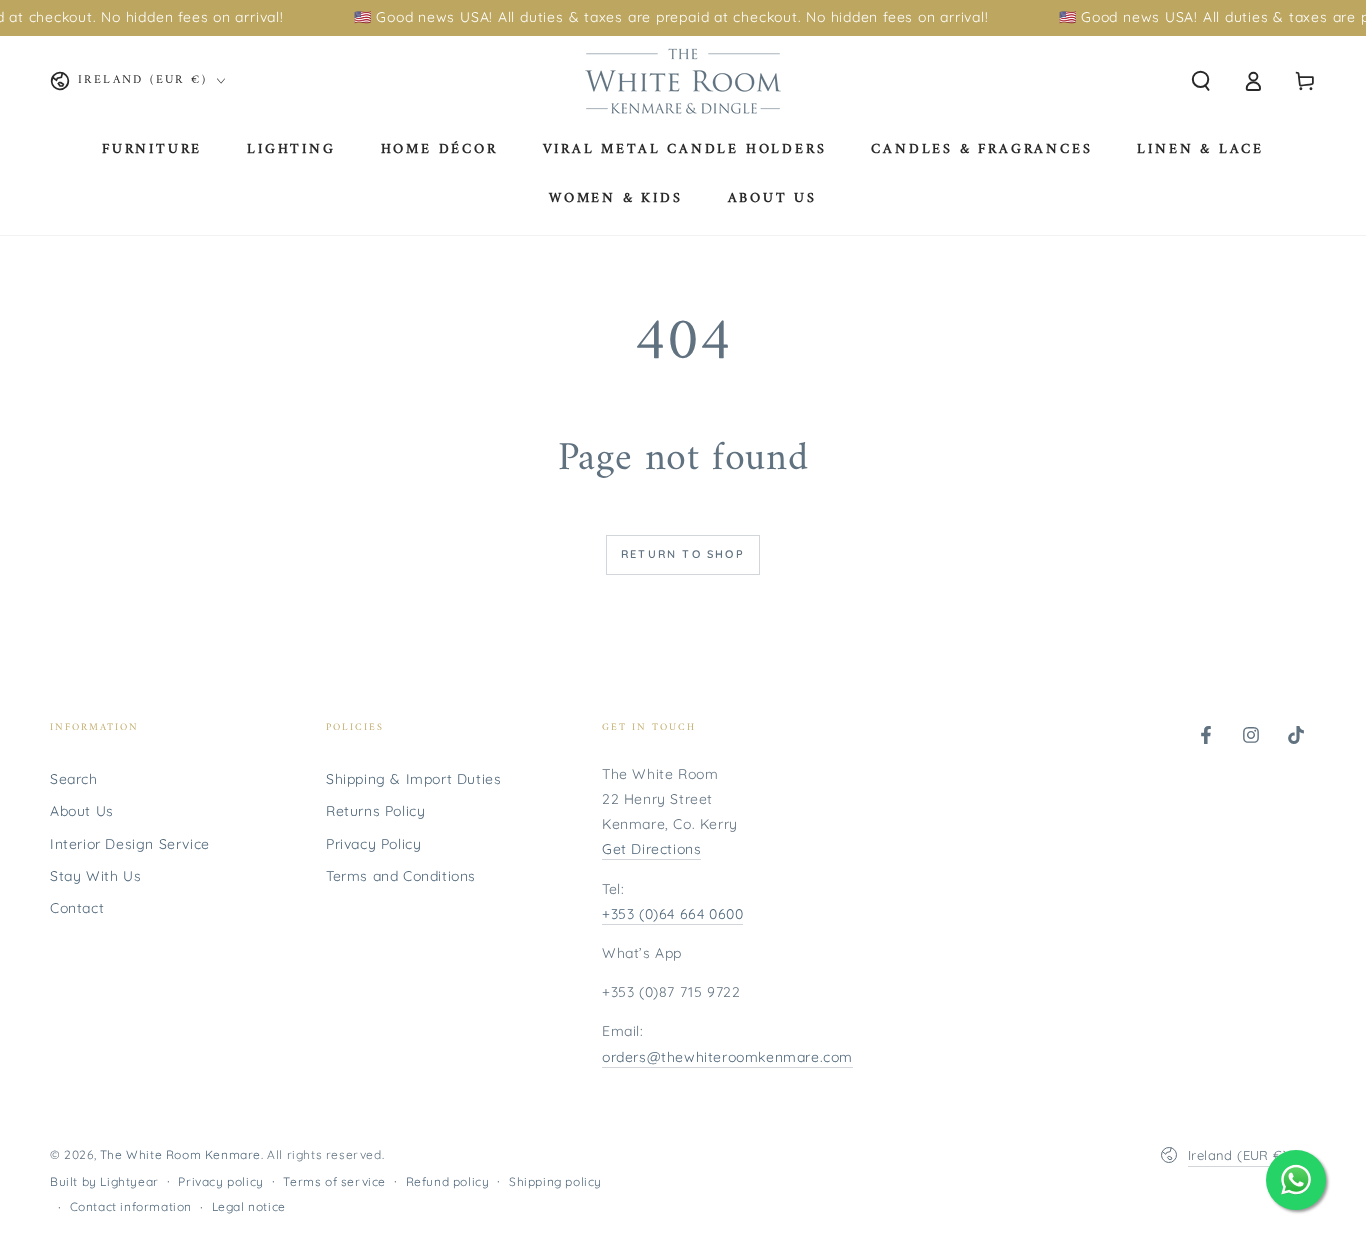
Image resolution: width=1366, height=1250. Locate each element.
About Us (82, 811)
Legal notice (249, 1206)
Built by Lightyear (104, 1181)
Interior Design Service (130, 844)
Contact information (131, 1206)
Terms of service (334, 1181)
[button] (1201, 81)
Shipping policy (555, 1181)
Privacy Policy (373, 844)
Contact (77, 908)
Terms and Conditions (401, 876)
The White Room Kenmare (180, 1154)
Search (74, 779)
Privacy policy (220, 1181)
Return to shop (683, 554)
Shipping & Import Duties (413, 779)
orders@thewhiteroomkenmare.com (727, 1057)
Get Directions (651, 849)
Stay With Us (95, 876)
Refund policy (448, 1181)
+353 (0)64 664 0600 (672, 914)
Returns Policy (375, 811)
